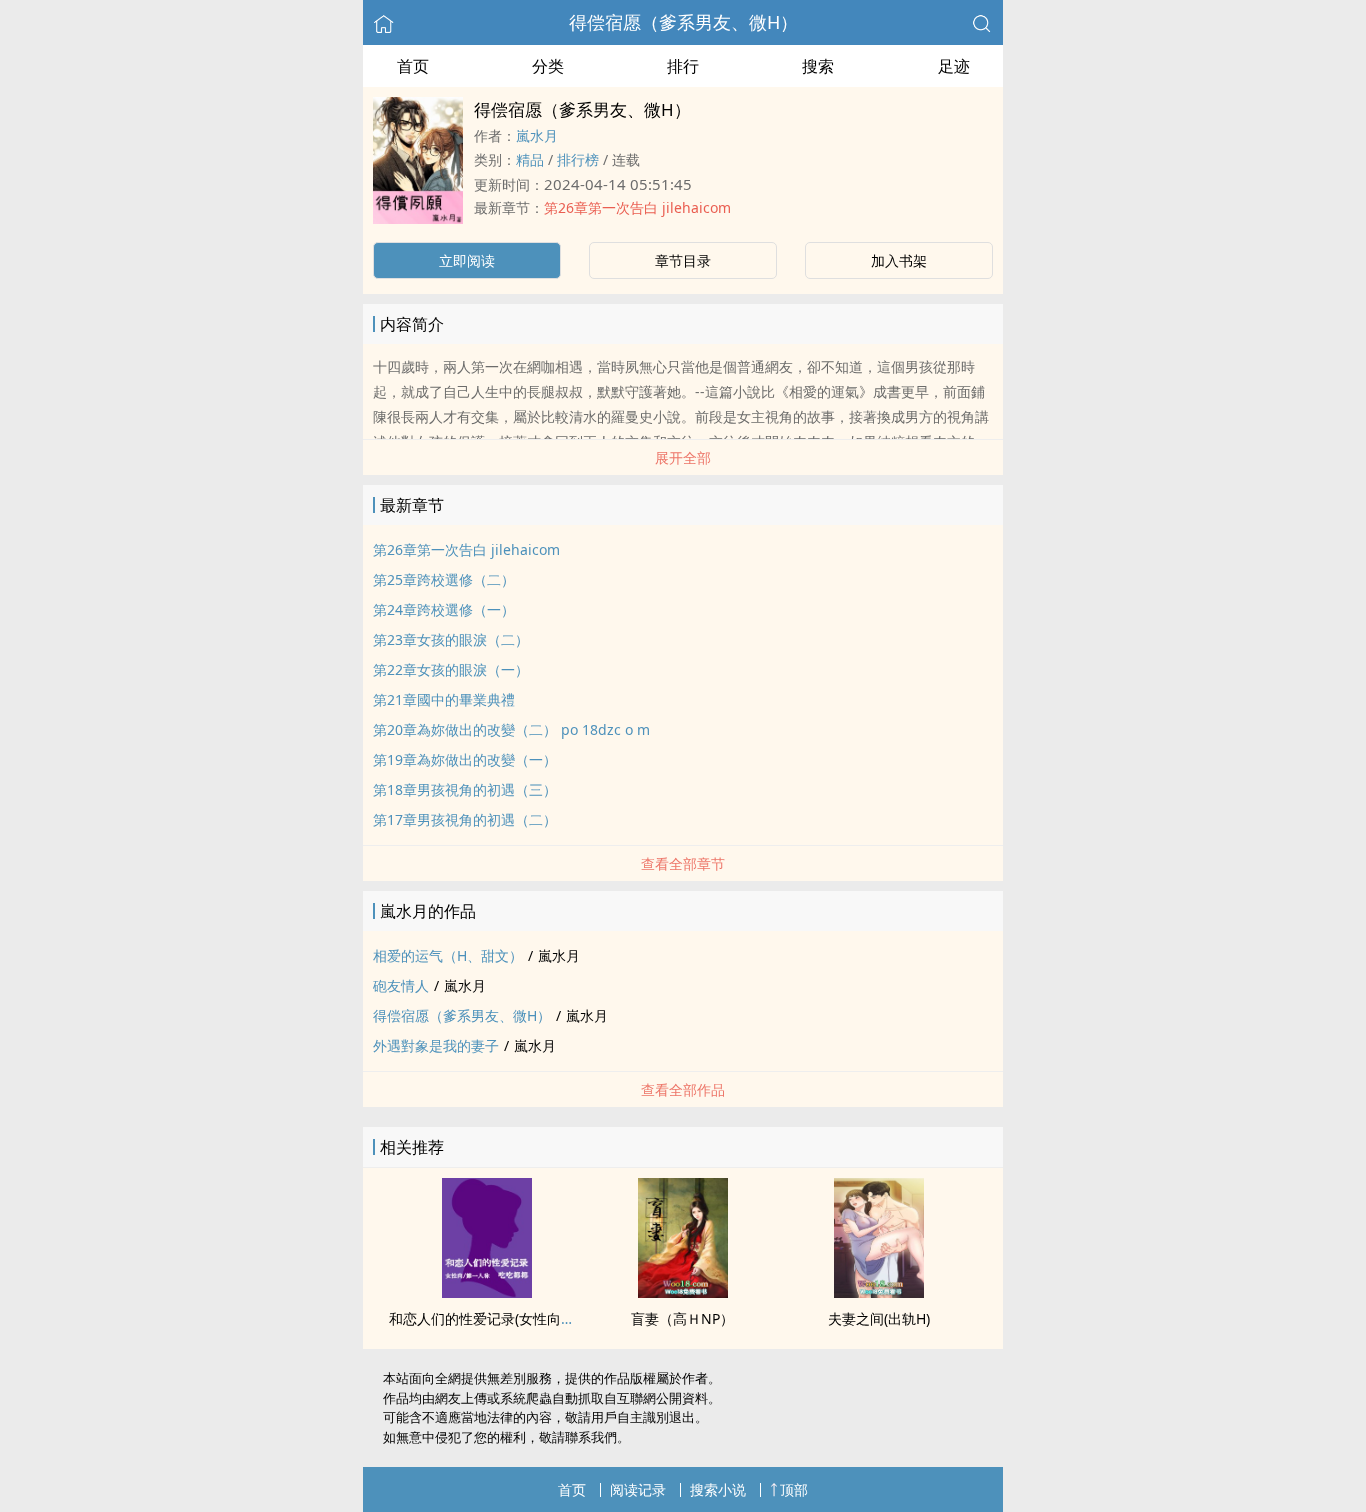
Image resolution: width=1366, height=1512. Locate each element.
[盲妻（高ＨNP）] (683, 1292)
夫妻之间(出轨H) (879, 1318)
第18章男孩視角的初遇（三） (465, 789)
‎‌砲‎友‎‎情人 (401, 985)
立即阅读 (467, 260)
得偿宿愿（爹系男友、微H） (683, 22)
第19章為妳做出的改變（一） (465, 759)
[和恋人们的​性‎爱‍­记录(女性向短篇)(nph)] (487, 1292)
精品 (530, 159)
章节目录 (683, 260)
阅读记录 (638, 1489)
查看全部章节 (683, 863)
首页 (413, 66)
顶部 (794, 1489)
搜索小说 (718, 1489)
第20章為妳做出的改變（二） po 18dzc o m (511, 729)
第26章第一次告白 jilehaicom (637, 207)
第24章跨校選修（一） (444, 609)
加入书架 (899, 260)
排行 (683, 66)
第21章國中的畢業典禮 (444, 699)
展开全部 (683, 457)
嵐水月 (537, 135)
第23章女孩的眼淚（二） (451, 639)
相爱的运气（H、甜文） (448, 955)
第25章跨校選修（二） (444, 579)
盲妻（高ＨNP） (682, 1318)
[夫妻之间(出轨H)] (879, 1292)
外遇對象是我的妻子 (436, 1045)
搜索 (818, 66)
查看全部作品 (683, 1089)
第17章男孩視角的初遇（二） (465, 819)
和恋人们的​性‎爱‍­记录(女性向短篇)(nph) (508, 1318)
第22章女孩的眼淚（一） (451, 669)
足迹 (954, 66)
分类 (548, 66)
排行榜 (578, 159)
